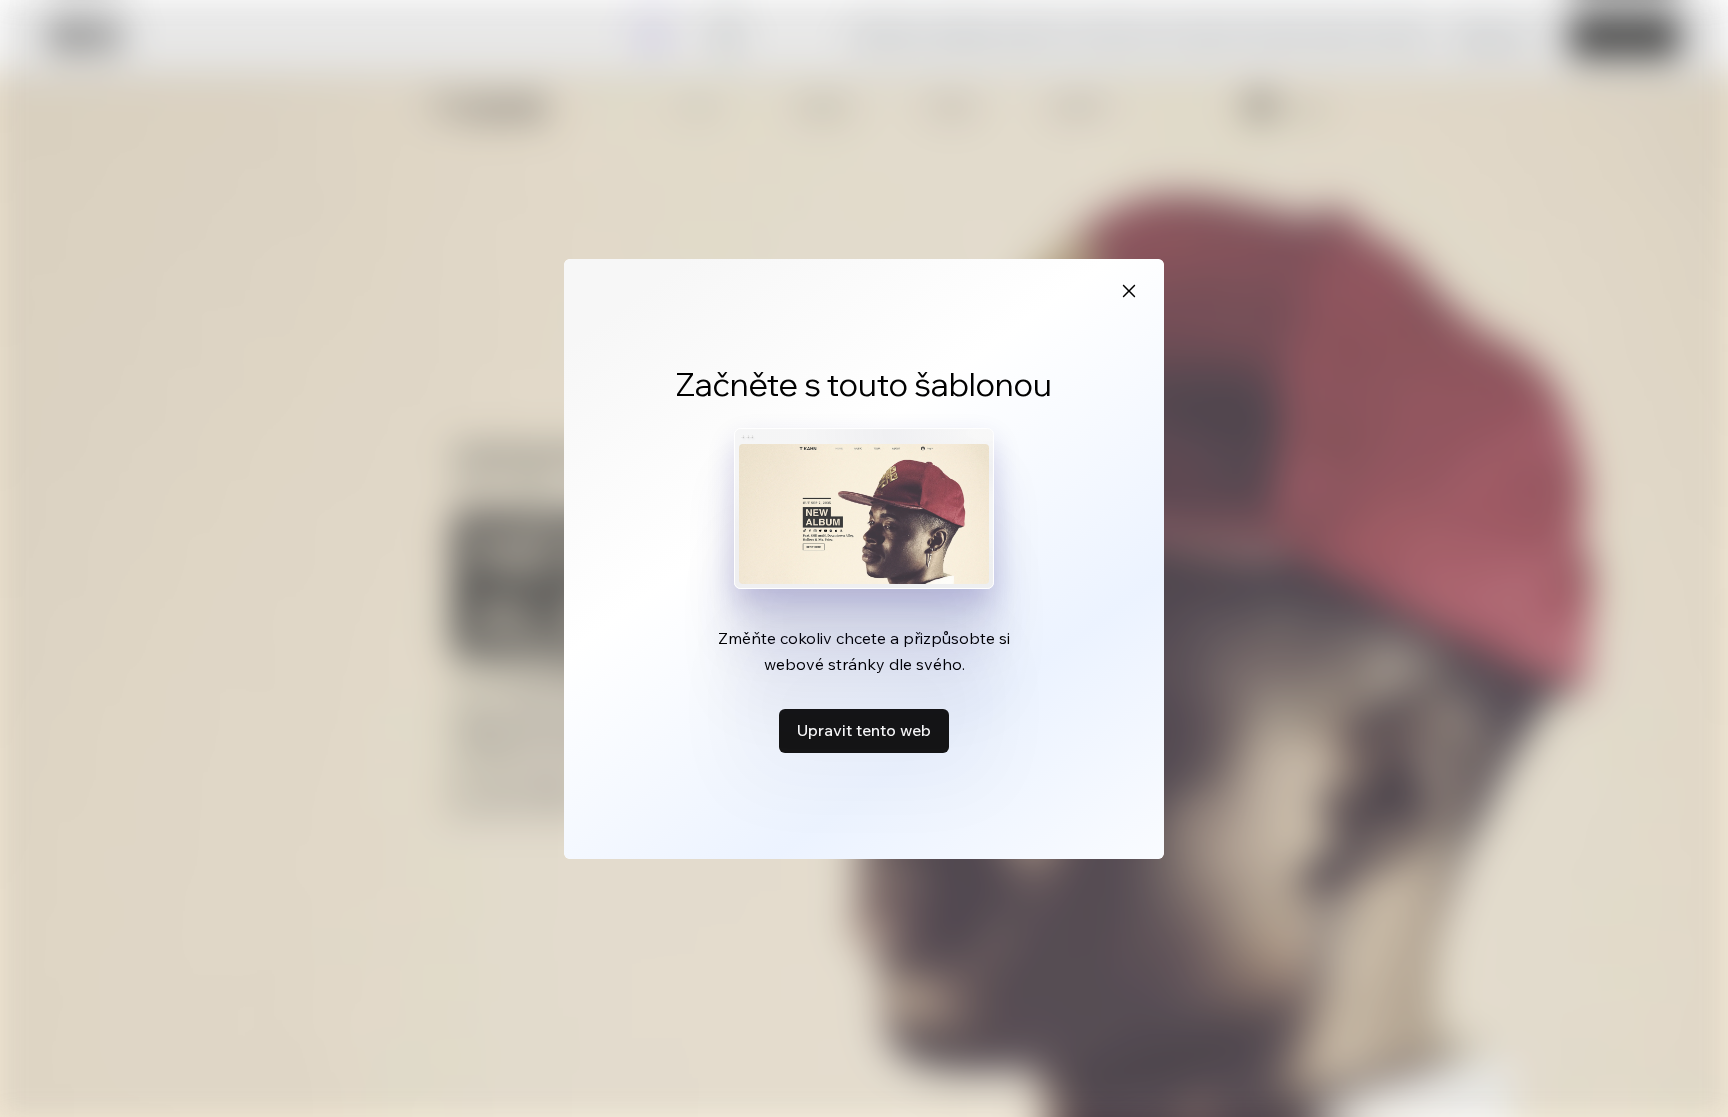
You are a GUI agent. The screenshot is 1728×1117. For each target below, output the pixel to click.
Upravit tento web (864, 730)
